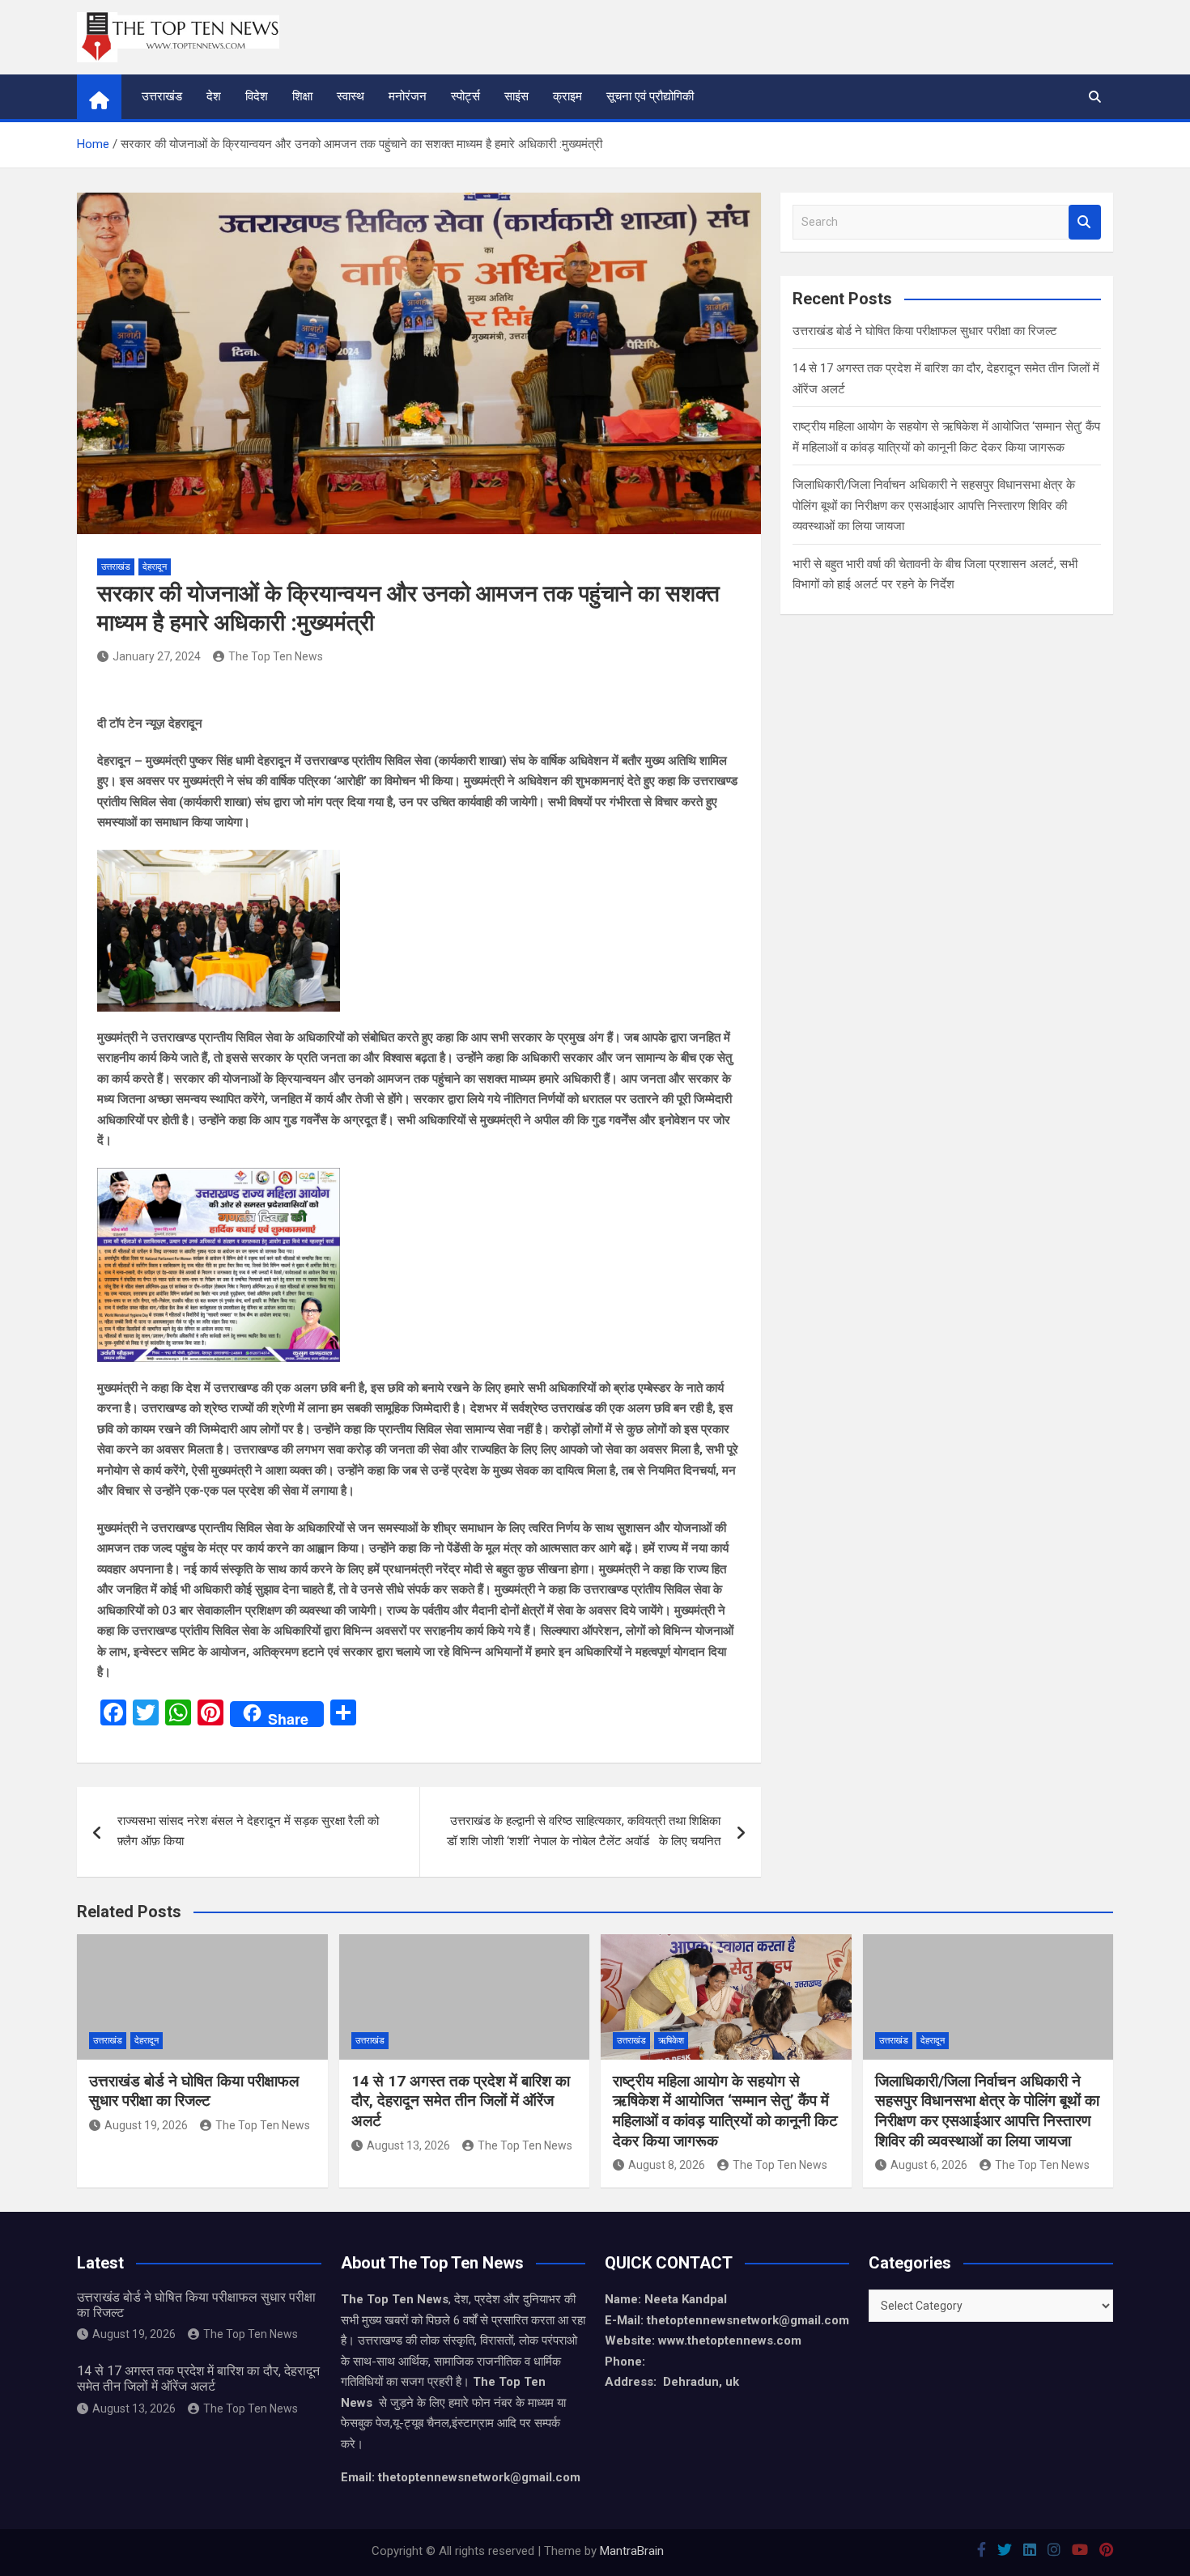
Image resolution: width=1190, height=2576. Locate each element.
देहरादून (155, 567)
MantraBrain (632, 2551)
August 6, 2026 (929, 2165)
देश (214, 96)
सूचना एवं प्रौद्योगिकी (650, 96)
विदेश (257, 96)
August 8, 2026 (667, 2165)
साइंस (516, 96)
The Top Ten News (276, 656)
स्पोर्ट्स (465, 96)
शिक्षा (302, 96)
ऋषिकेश (671, 2041)
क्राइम (567, 96)
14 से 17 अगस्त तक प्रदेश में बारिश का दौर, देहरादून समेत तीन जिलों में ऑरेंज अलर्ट (461, 2101)
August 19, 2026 (146, 2125)
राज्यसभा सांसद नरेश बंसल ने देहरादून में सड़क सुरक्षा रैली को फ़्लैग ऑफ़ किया (248, 1831)
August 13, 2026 (408, 2145)
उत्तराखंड (162, 96)
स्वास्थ (351, 96)
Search (1085, 222)
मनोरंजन (408, 96)
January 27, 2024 (157, 656)
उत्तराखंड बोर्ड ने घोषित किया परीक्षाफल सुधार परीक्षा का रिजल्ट (925, 331)
